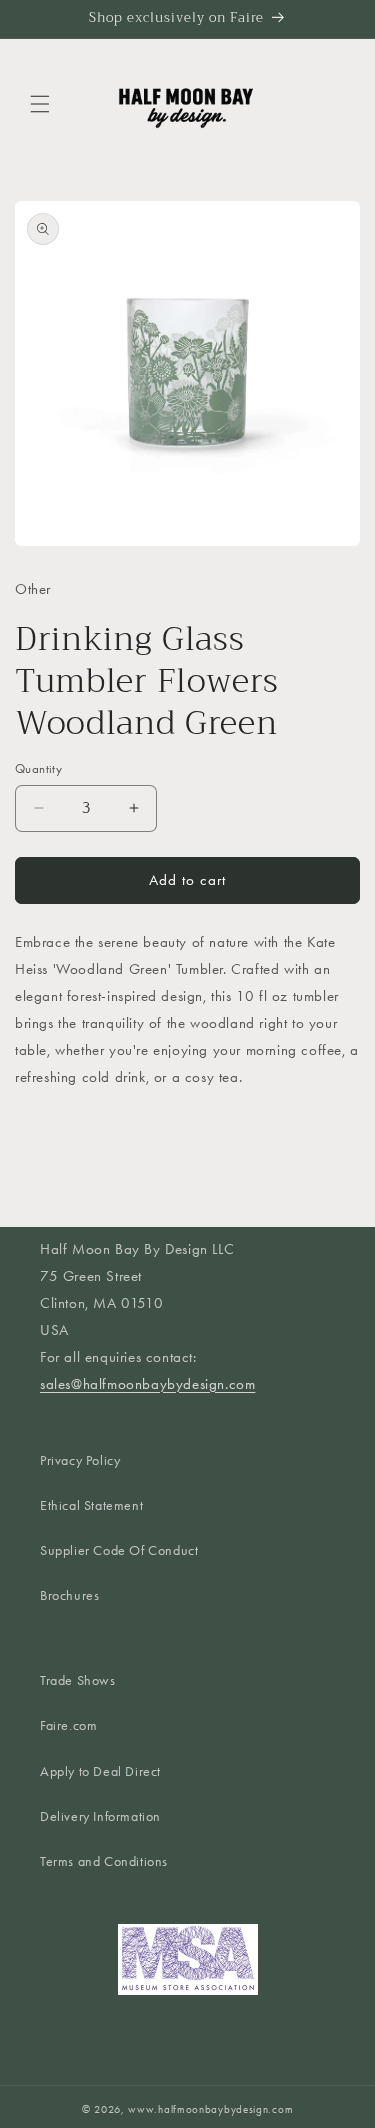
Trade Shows (78, 1680)
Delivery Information (100, 1816)
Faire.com (68, 1725)
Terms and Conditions (104, 1861)
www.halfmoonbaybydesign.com (210, 2109)
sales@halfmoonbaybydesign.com (147, 1384)
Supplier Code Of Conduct (119, 1550)
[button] (40, 104)
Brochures (69, 1595)
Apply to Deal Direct (100, 1771)
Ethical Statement (91, 1505)
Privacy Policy (80, 1460)
